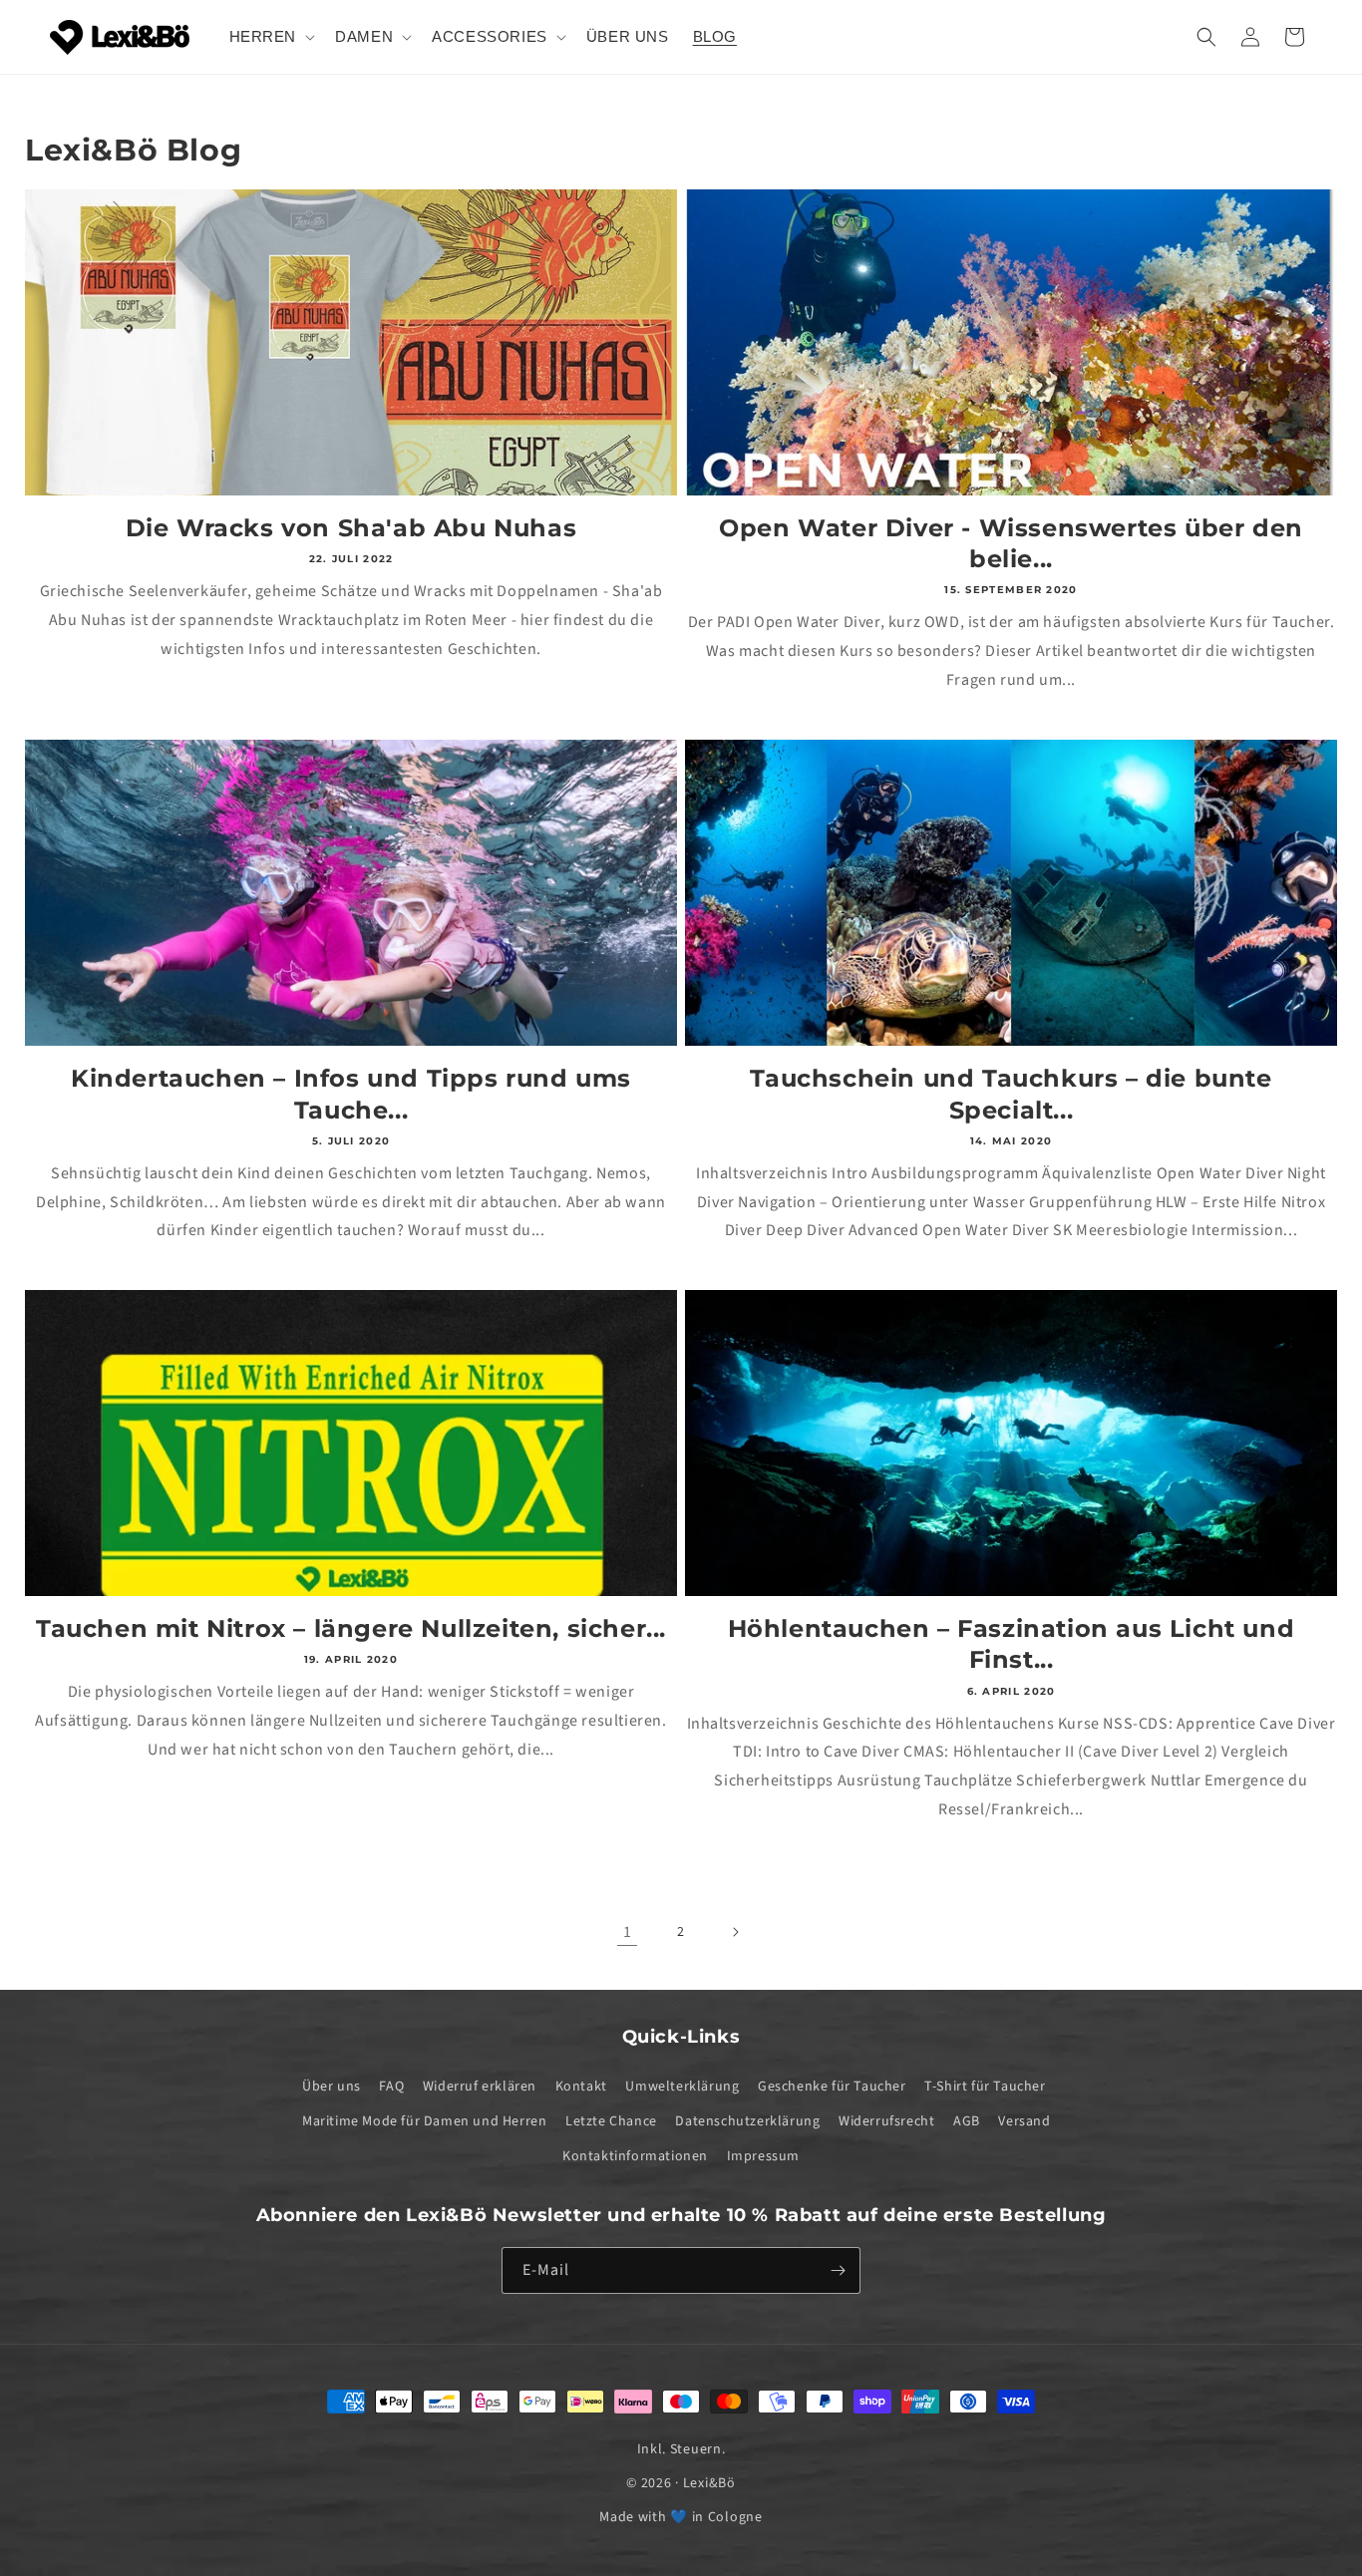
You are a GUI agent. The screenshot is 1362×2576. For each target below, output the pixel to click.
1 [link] (628, 1932)
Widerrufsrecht (886, 2121)
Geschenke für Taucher (832, 2086)
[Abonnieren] (838, 2270)
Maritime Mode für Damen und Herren (424, 2121)
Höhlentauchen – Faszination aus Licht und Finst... (1012, 1644)
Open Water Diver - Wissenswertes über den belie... (1011, 543)
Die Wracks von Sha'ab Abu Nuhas (351, 528)
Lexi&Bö (709, 2483)
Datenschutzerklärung (747, 2121)
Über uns (332, 2086)
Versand (1024, 2121)
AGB (967, 2121)
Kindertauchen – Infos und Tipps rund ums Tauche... (351, 1094)
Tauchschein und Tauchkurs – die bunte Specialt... (1011, 1094)
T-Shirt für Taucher (985, 2086)
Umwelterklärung (682, 2086)
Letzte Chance (611, 2121)
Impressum (763, 2156)
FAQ (391, 2086)
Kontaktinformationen (635, 2156)
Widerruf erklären (480, 2086)
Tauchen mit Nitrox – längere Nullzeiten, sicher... (351, 1628)
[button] (271, 37)
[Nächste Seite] (735, 1932)
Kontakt (581, 2086)
